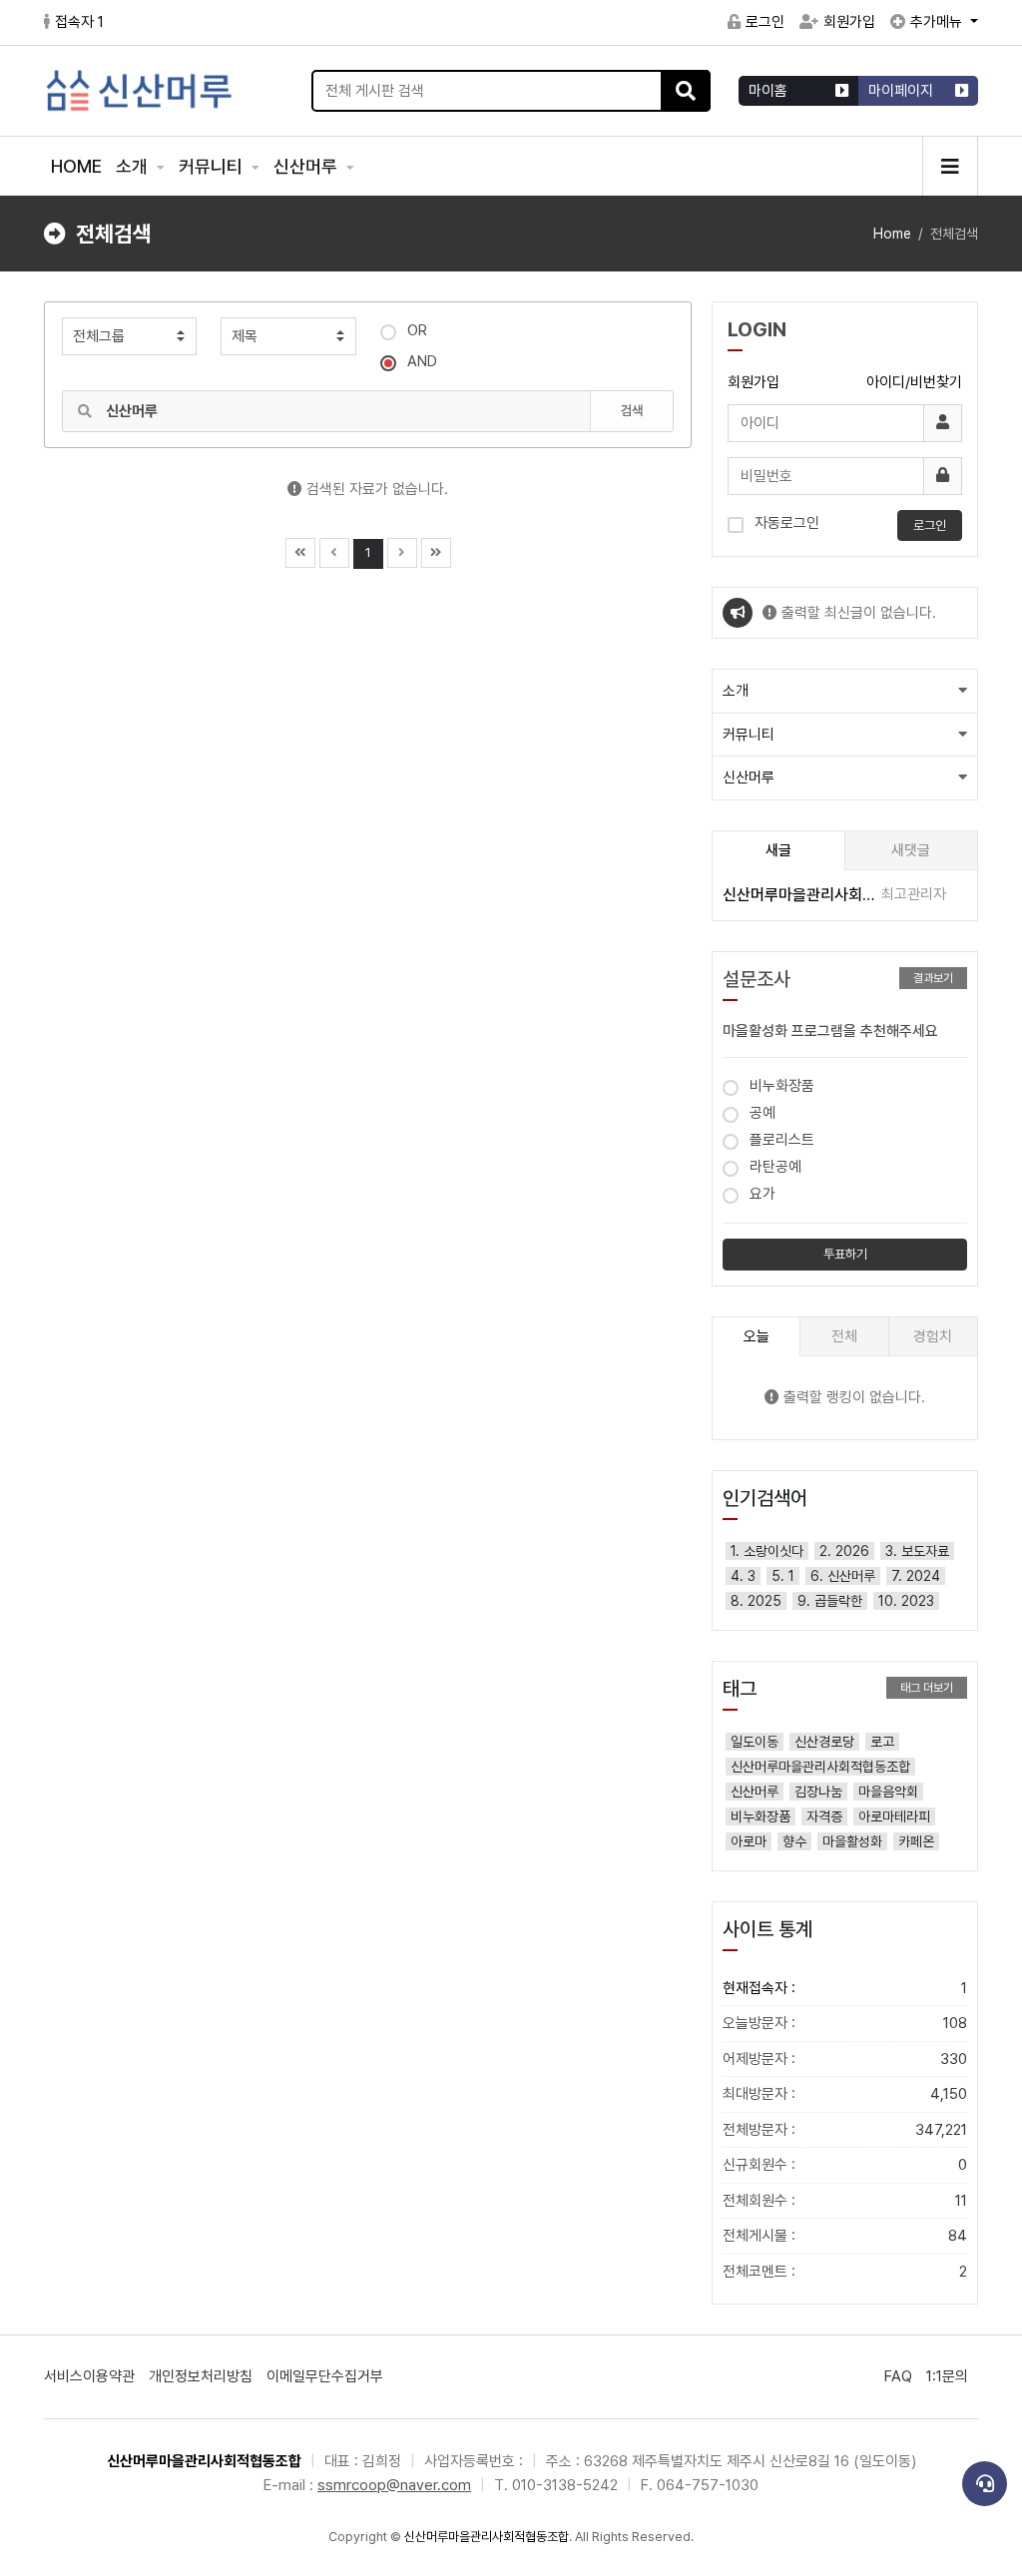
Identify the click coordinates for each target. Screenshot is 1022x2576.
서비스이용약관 (89, 2376)
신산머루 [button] (749, 777)
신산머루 (307, 166)
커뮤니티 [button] (749, 735)
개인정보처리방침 (201, 2376)
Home (892, 234)
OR (417, 330)
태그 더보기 (927, 1688)
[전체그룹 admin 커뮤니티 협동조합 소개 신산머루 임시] (129, 336)
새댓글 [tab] (911, 850)
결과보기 (933, 978)
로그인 (765, 22)
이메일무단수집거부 (325, 2376)
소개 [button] (736, 691)
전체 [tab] (844, 1336)
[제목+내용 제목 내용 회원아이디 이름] (288, 336)
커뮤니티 (213, 166)
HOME (76, 166)
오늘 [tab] (757, 1336)
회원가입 (849, 22)
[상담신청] (985, 2484)
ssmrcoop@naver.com (394, 2485)
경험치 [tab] (933, 1336)
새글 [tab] (778, 850)
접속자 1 (79, 22)
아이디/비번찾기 (914, 382)
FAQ (898, 2376)
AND (422, 361)
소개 (134, 166)
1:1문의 (947, 2376)
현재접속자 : (845, 1988)
